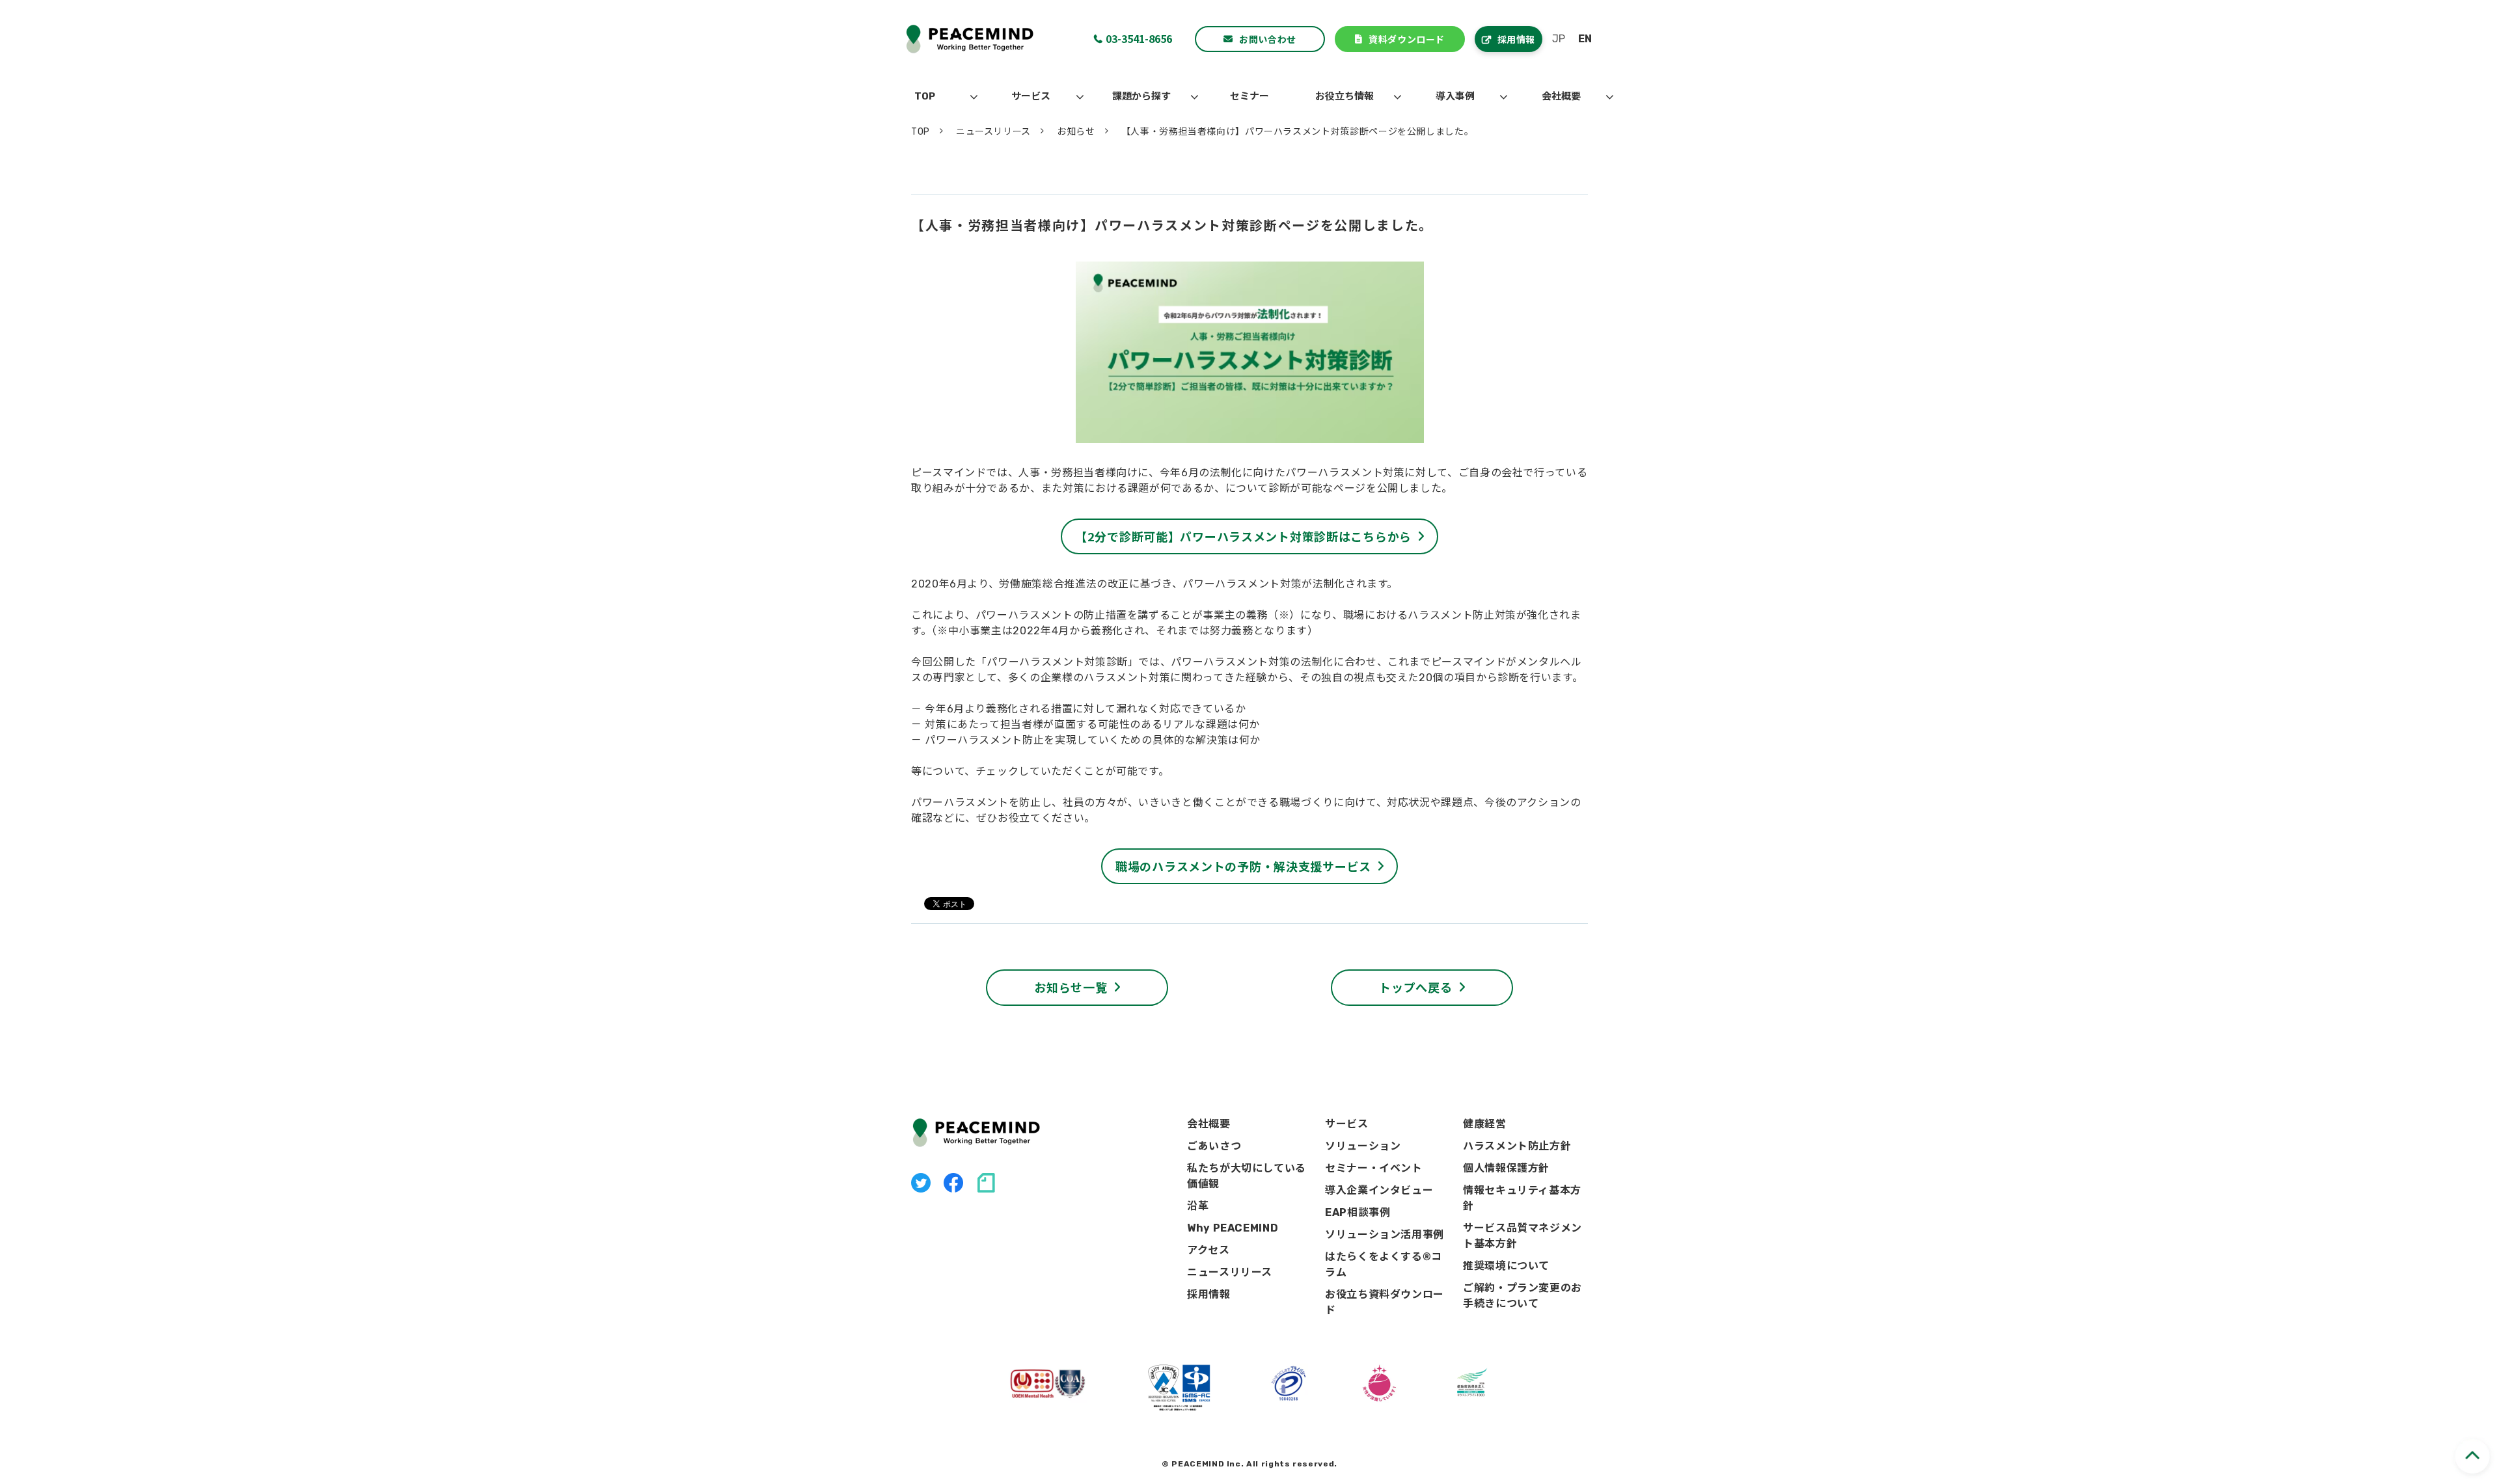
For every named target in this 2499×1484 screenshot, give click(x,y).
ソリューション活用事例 (1385, 1234)
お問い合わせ (1267, 39)
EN (1585, 39)
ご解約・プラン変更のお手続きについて (1523, 1296)
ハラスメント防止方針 (1517, 1146)
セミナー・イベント (1374, 1168)
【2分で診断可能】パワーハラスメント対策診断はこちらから (1243, 536)
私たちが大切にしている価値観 (1247, 1176)
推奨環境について (1506, 1266)
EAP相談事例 (1358, 1212)
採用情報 (1516, 39)
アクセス (1209, 1250)
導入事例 (1455, 96)
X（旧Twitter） (921, 1183)
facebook (953, 1183)
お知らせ (1076, 132)
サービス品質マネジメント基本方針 (1523, 1236)
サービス (1031, 96)
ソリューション (1363, 1146)
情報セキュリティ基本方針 (1522, 1198)
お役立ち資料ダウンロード (1385, 1302)
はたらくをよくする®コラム (1384, 1264)
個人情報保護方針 (1506, 1168)
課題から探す (1141, 96)
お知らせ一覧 (1071, 987)
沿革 (1198, 1206)
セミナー (1249, 96)
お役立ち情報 (1345, 96)
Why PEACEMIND (1233, 1228)
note (986, 1183)
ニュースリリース (993, 132)
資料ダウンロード (1406, 39)
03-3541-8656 (1139, 38)
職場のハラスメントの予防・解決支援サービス (1243, 866)
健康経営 (1485, 1124)
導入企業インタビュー (1379, 1190)
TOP (925, 96)
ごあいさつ (1214, 1146)
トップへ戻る (1415, 987)
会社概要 (1561, 96)
